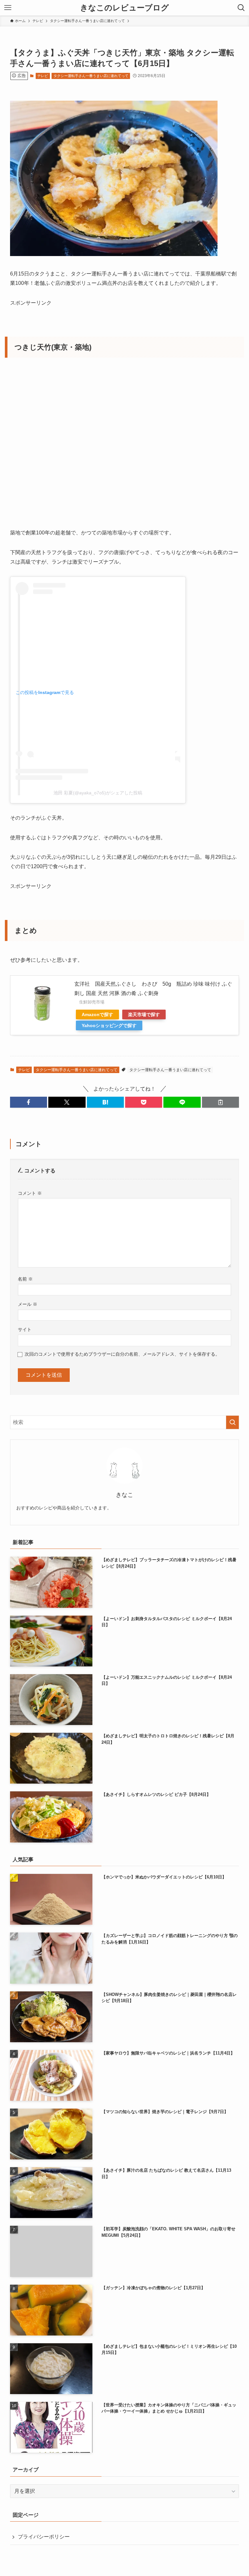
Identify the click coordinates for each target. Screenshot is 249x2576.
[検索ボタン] (241, 8)
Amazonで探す (97, 1014)
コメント (30, 1193)
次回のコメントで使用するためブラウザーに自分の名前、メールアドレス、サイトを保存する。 (122, 1354)
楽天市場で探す (144, 1014)
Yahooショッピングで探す (109, 1025)
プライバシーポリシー (44, 2537)
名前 (25, 1279)
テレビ (43, 76)
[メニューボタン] (8, 8)
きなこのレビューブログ (124, 8)
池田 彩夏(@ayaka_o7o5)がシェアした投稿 (98, 793)
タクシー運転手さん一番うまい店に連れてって (91, 76)
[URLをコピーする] (220, 1102)
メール (28, 1304)
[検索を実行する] (232, 1422)
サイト (25, 1329)
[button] (29, 1102)
